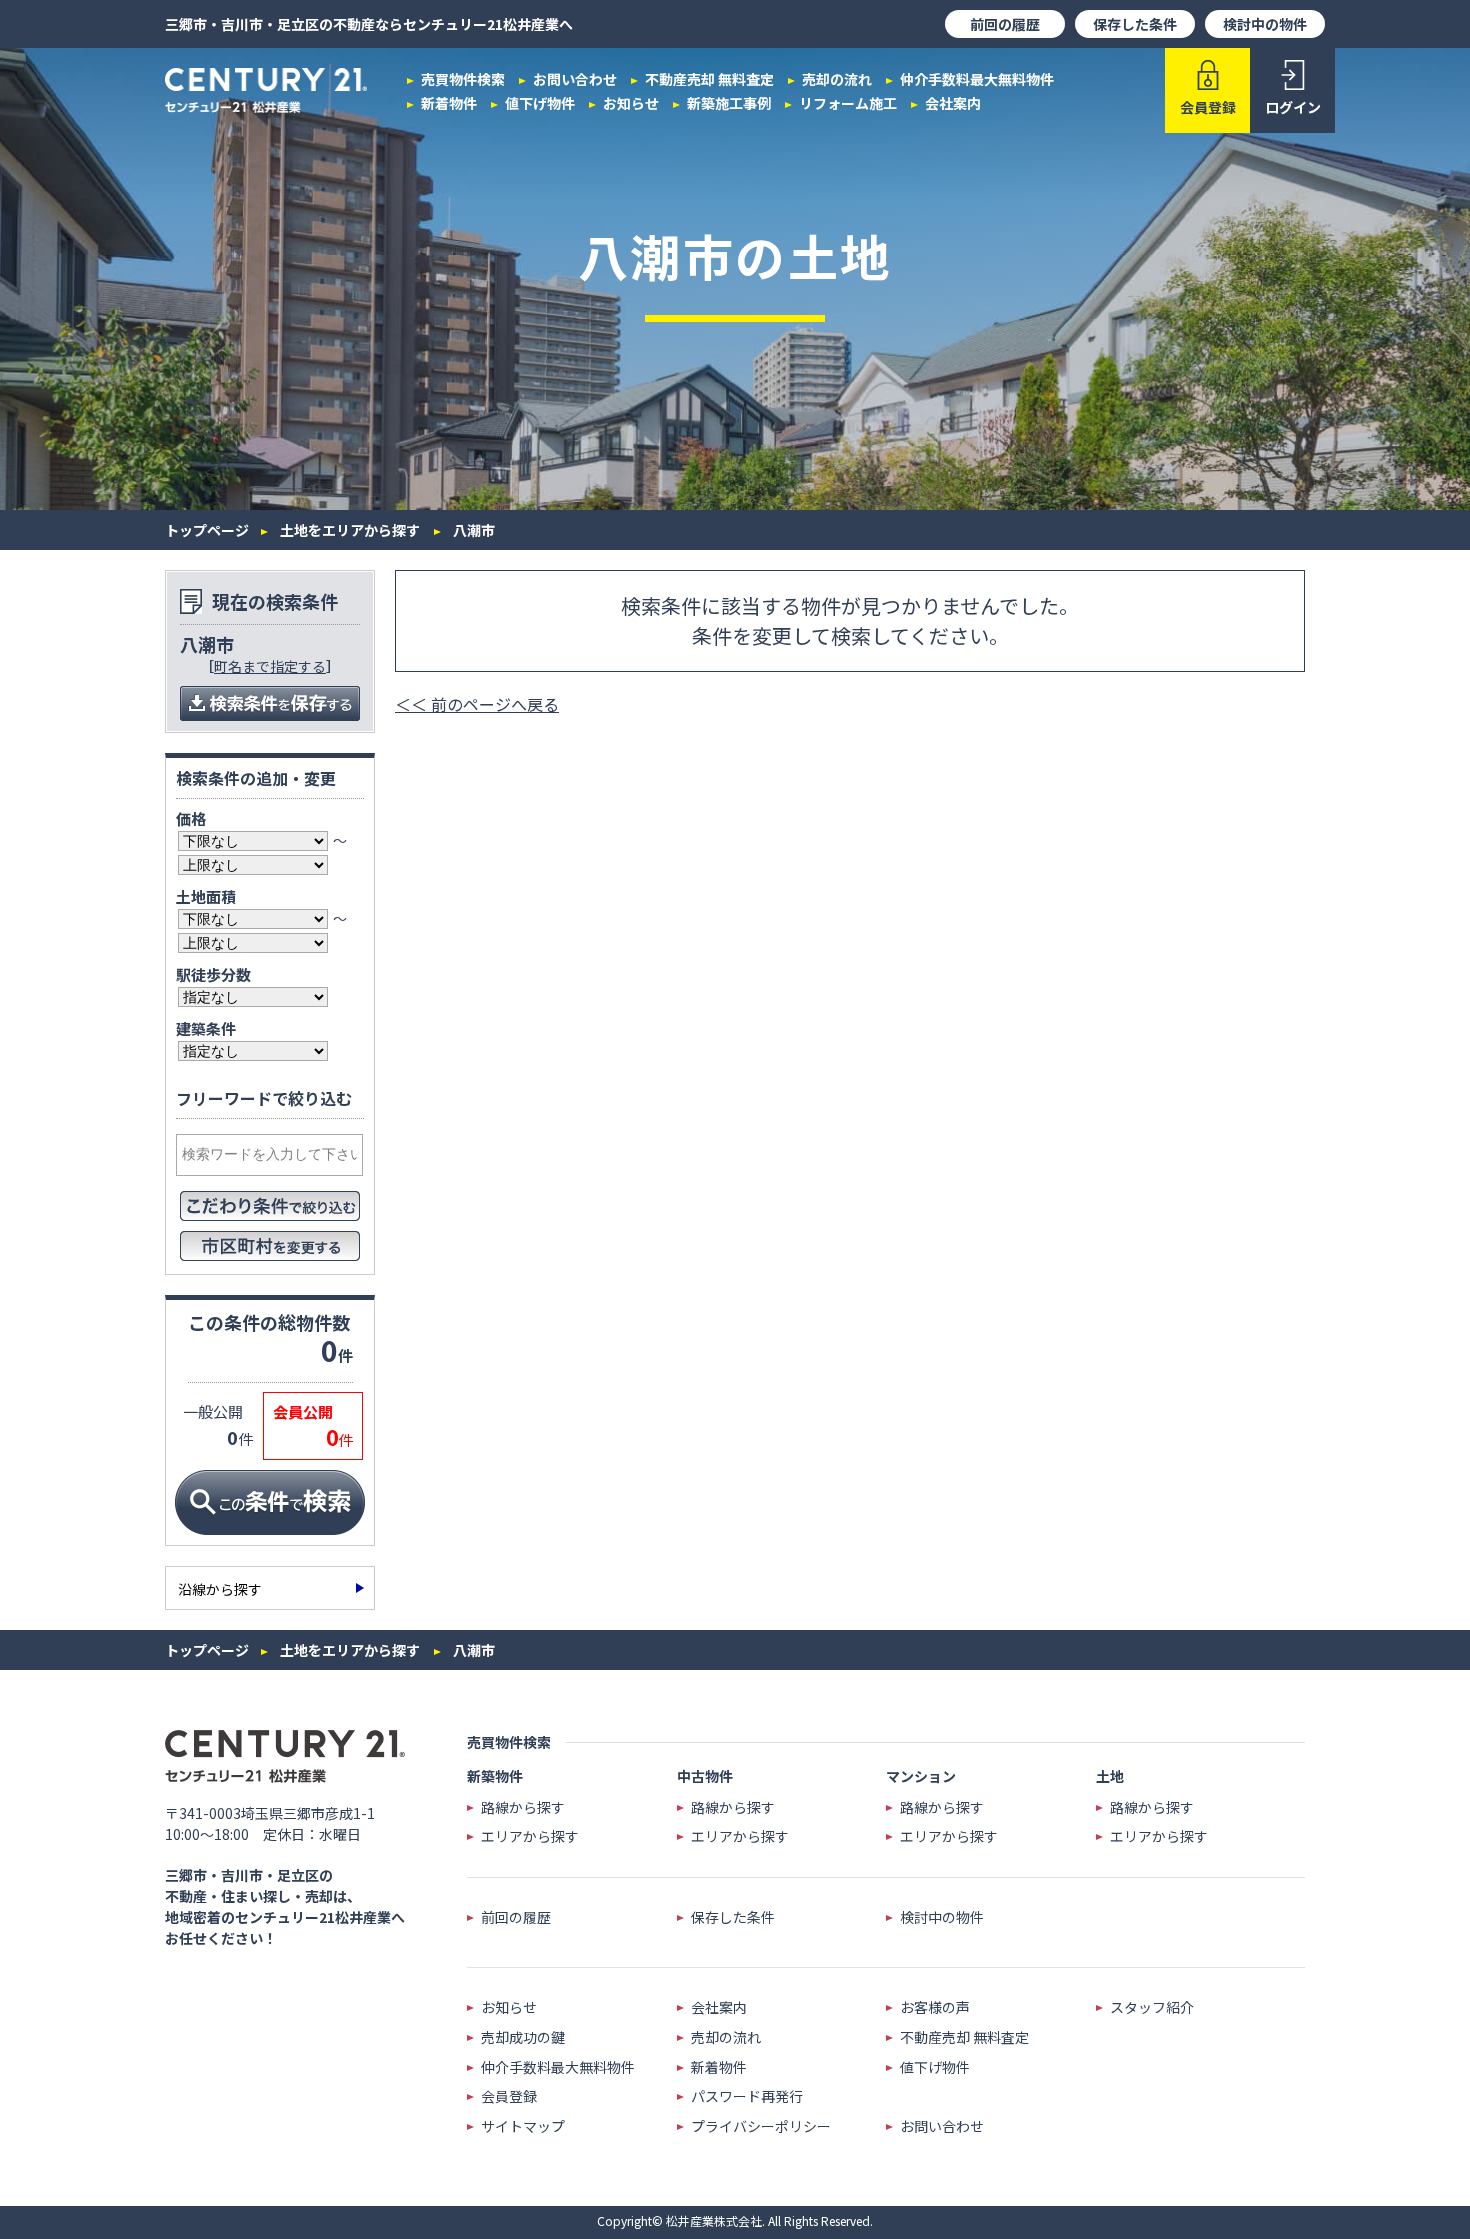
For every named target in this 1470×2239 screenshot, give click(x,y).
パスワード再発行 (747, 2096)
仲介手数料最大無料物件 (977, 79)
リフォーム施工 (848, 103)
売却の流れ (837, 79)
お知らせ (631, 103)
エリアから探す (530, 1836)
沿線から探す (220, 1589)
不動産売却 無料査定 (709, 79)
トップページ (207, 530)
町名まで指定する (270, 666)
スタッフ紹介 (1152, 2007)
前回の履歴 (1005, 24)
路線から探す (523, 1807)
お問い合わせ (575, 79)
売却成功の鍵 (523, 2037)
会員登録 (509, 2096)
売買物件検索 (463, 79)
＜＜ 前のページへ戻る (477, 704)
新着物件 (449, 103)
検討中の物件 (1265, 24)
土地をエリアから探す (350, 530)
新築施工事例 (729, 103)
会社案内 (953, 103)
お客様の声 (935, 2007)
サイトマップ (523, 2126)
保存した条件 (1135, 24)
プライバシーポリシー (761, 2126)
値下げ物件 (540, 103)
